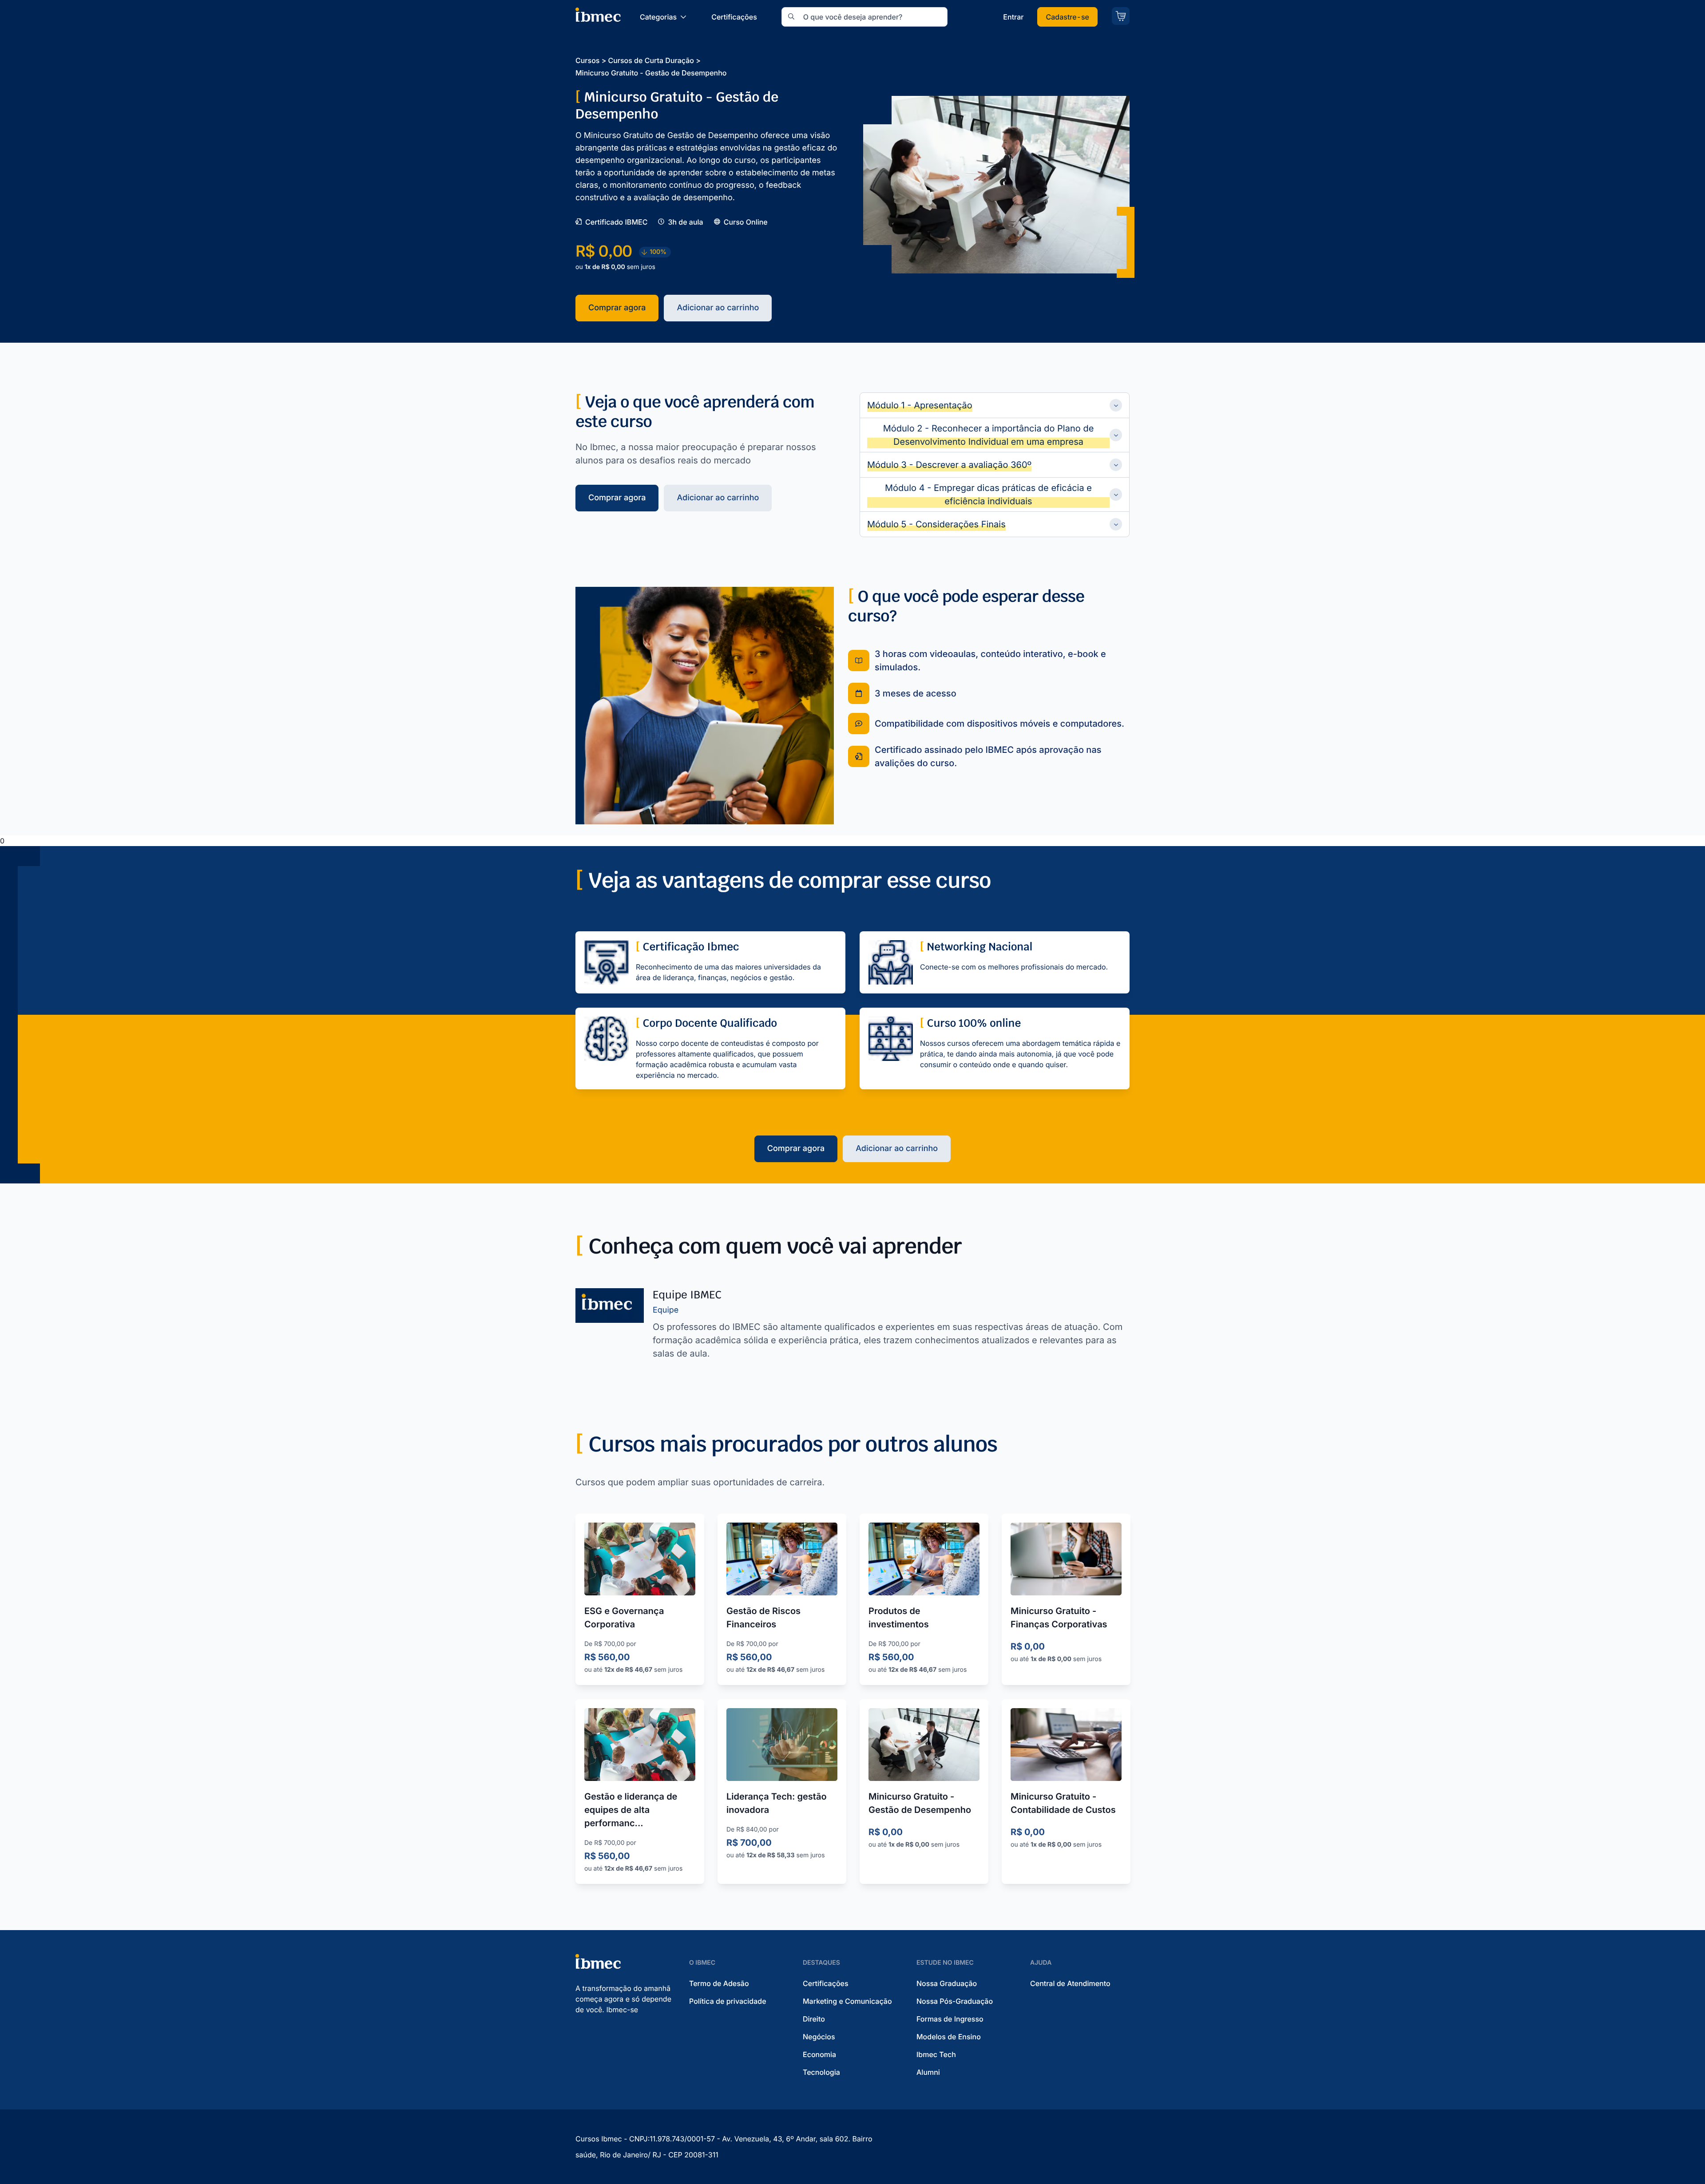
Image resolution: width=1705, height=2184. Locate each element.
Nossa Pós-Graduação (955, 2001)
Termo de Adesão (719, 1983)
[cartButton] (1121, 16)
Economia (819, 2054)
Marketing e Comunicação (847, 2001)
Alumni (928, 2072)
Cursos (587, 60)
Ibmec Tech (936, 2054)
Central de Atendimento (1070, 1983)
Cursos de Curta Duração (651, 60)
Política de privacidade (728, 2001)
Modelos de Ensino (949, 2037)
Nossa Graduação (947, 1983)
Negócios (819, 2037)
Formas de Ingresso (950, 2019)
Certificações (826, 1983)
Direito (814, 2019)
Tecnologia (821, 2072)
